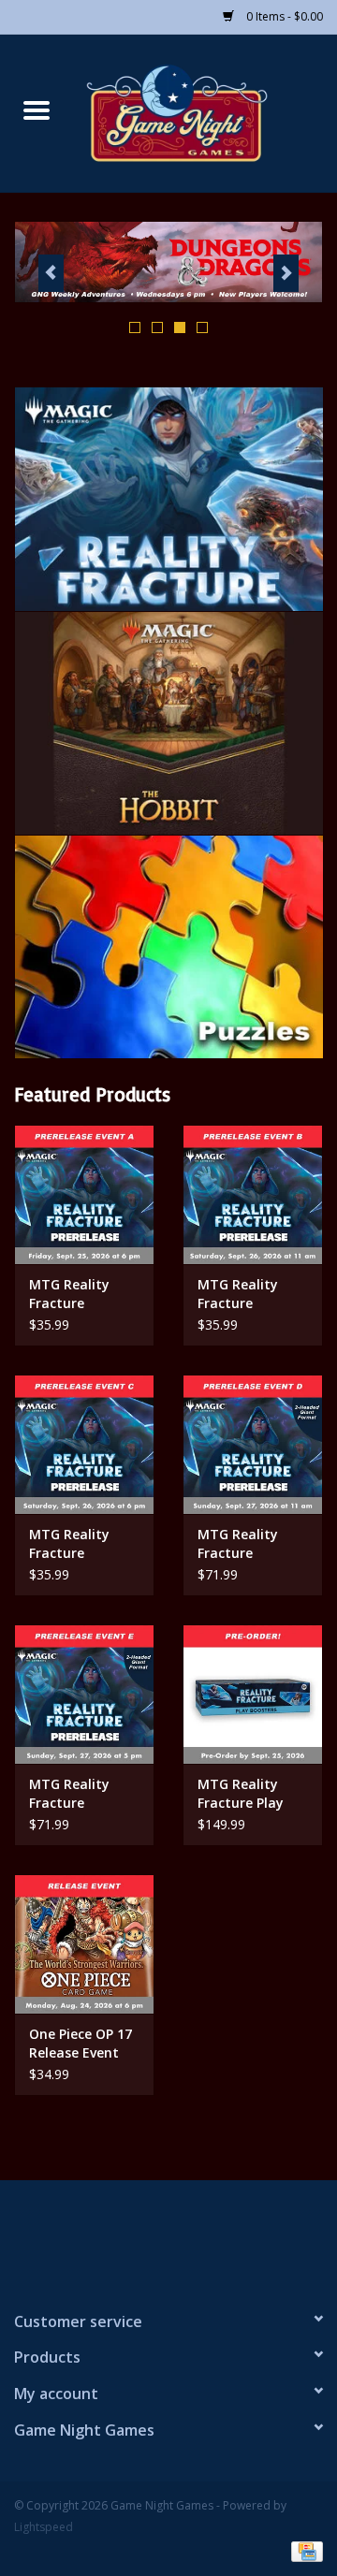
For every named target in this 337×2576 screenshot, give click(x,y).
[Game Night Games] (205, 112)
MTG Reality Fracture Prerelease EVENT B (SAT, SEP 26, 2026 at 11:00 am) (246, 1294)
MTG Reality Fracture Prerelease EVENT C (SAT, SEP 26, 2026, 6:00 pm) (75, 1544)
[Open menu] (37, 109)
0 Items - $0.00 (283, 16)
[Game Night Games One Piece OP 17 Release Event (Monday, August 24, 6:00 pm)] (84, 1944)
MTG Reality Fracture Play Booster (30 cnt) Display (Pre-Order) (249, 1794)
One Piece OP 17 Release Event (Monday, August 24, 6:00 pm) (81, 2044)
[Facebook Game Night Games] (168, 2237)
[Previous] (51, 273)
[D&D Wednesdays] (168, 262)
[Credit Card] (304, 2550)
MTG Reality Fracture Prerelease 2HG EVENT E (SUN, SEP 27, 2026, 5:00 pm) (78, 1794)
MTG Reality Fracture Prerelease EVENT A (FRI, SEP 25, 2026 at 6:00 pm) (78, 1294)
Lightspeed (44, 2527)
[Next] (286, 273)
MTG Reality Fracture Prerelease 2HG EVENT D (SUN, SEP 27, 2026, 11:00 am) (246, 1544)
